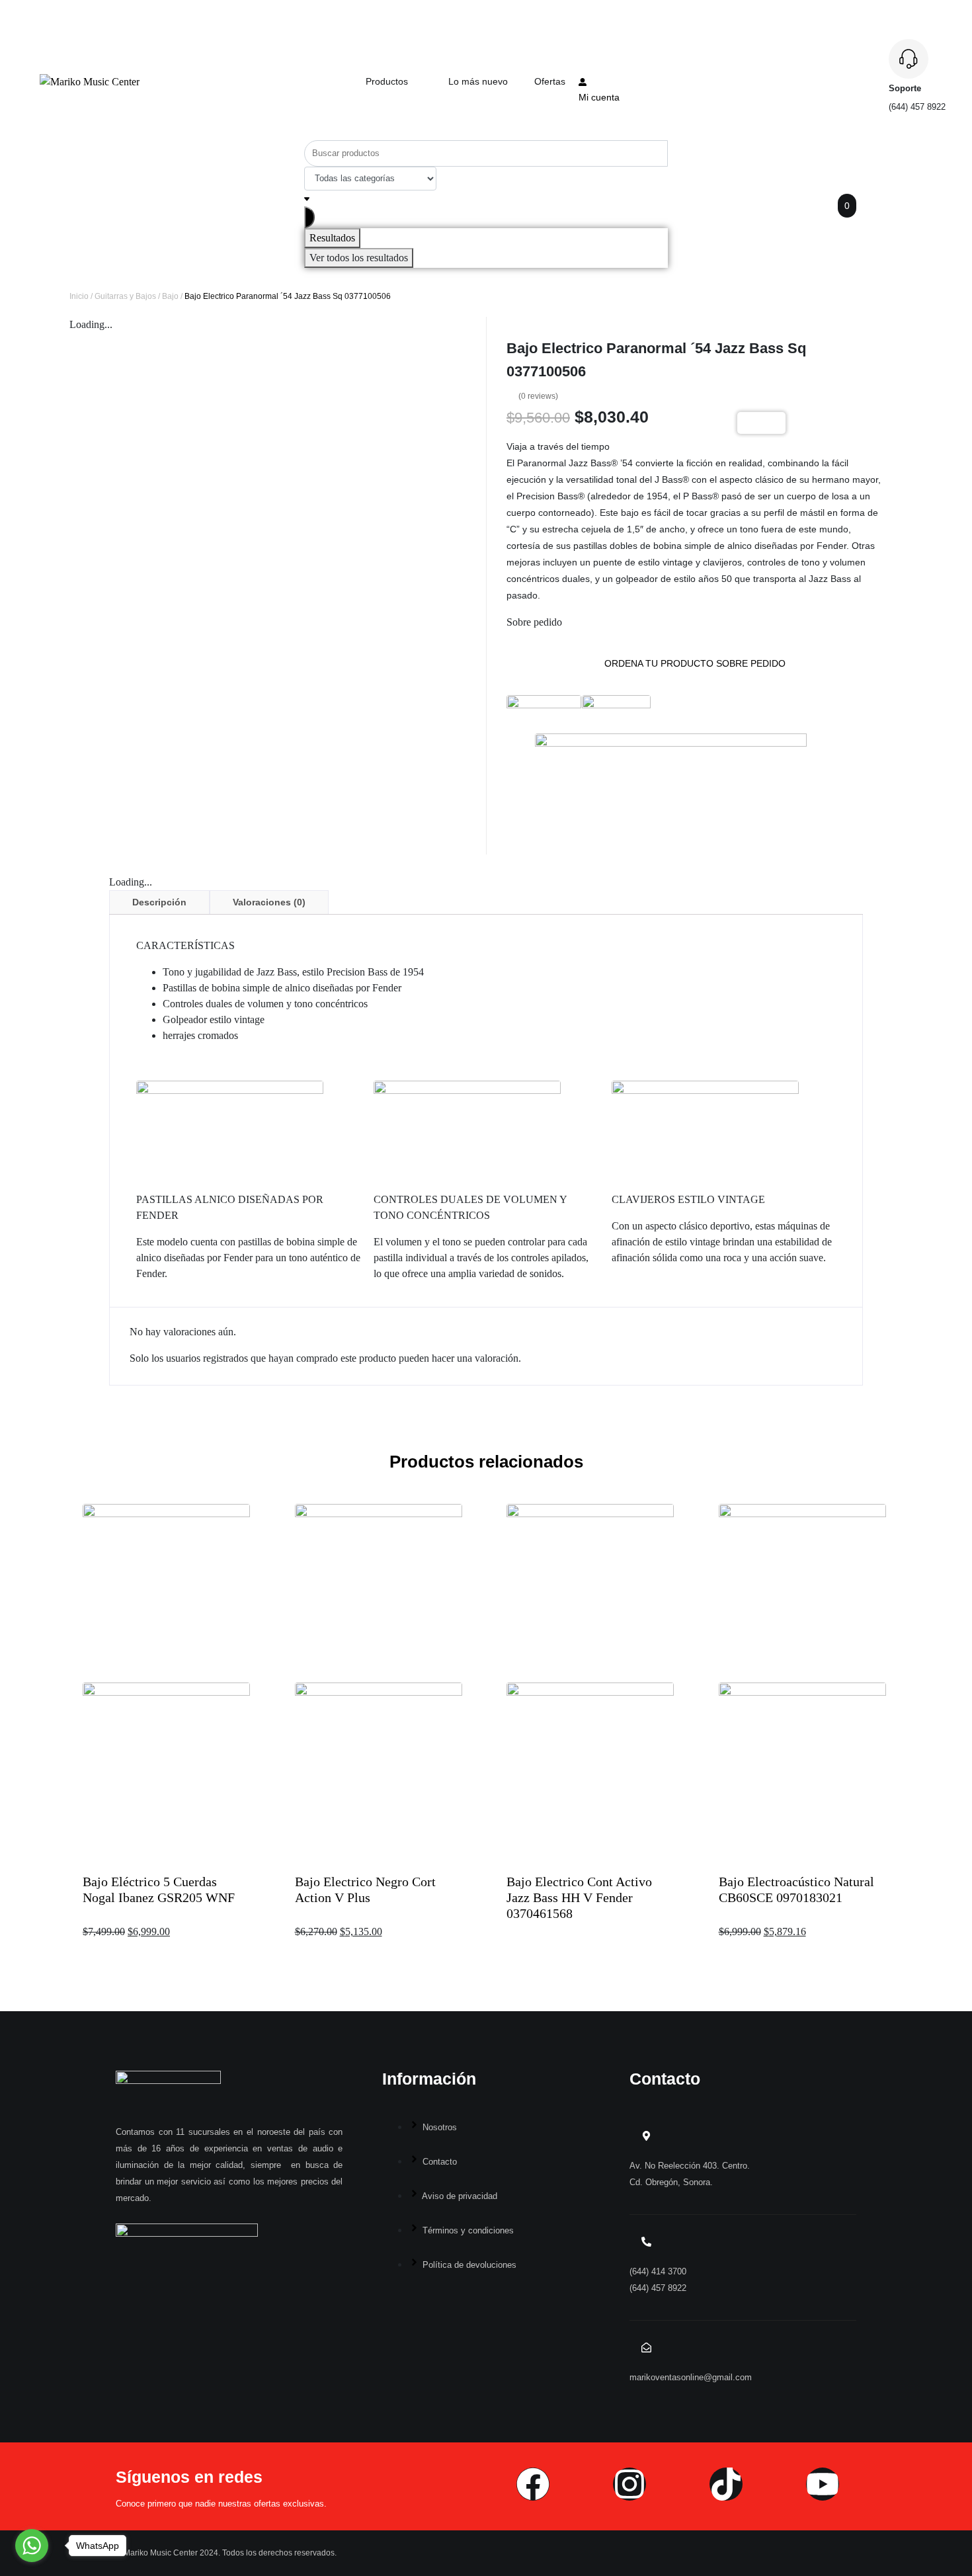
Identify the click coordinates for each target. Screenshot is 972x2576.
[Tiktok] (726, 2484)
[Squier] (616, 710)
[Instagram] (629, 2484)
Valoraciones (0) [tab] (269, 902)
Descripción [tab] (159, 902)
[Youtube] (823, 2484)
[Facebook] (533, 2484)
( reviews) (538, 396)
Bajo (170, 296)
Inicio (79, 296)
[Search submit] (309, 217)
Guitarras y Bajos (125, 296)
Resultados (332, 238)
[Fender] (544, 710)
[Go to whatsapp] (32, 2546)
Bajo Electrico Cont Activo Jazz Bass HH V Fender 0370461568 (579, 1897)
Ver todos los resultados (359, 258)
